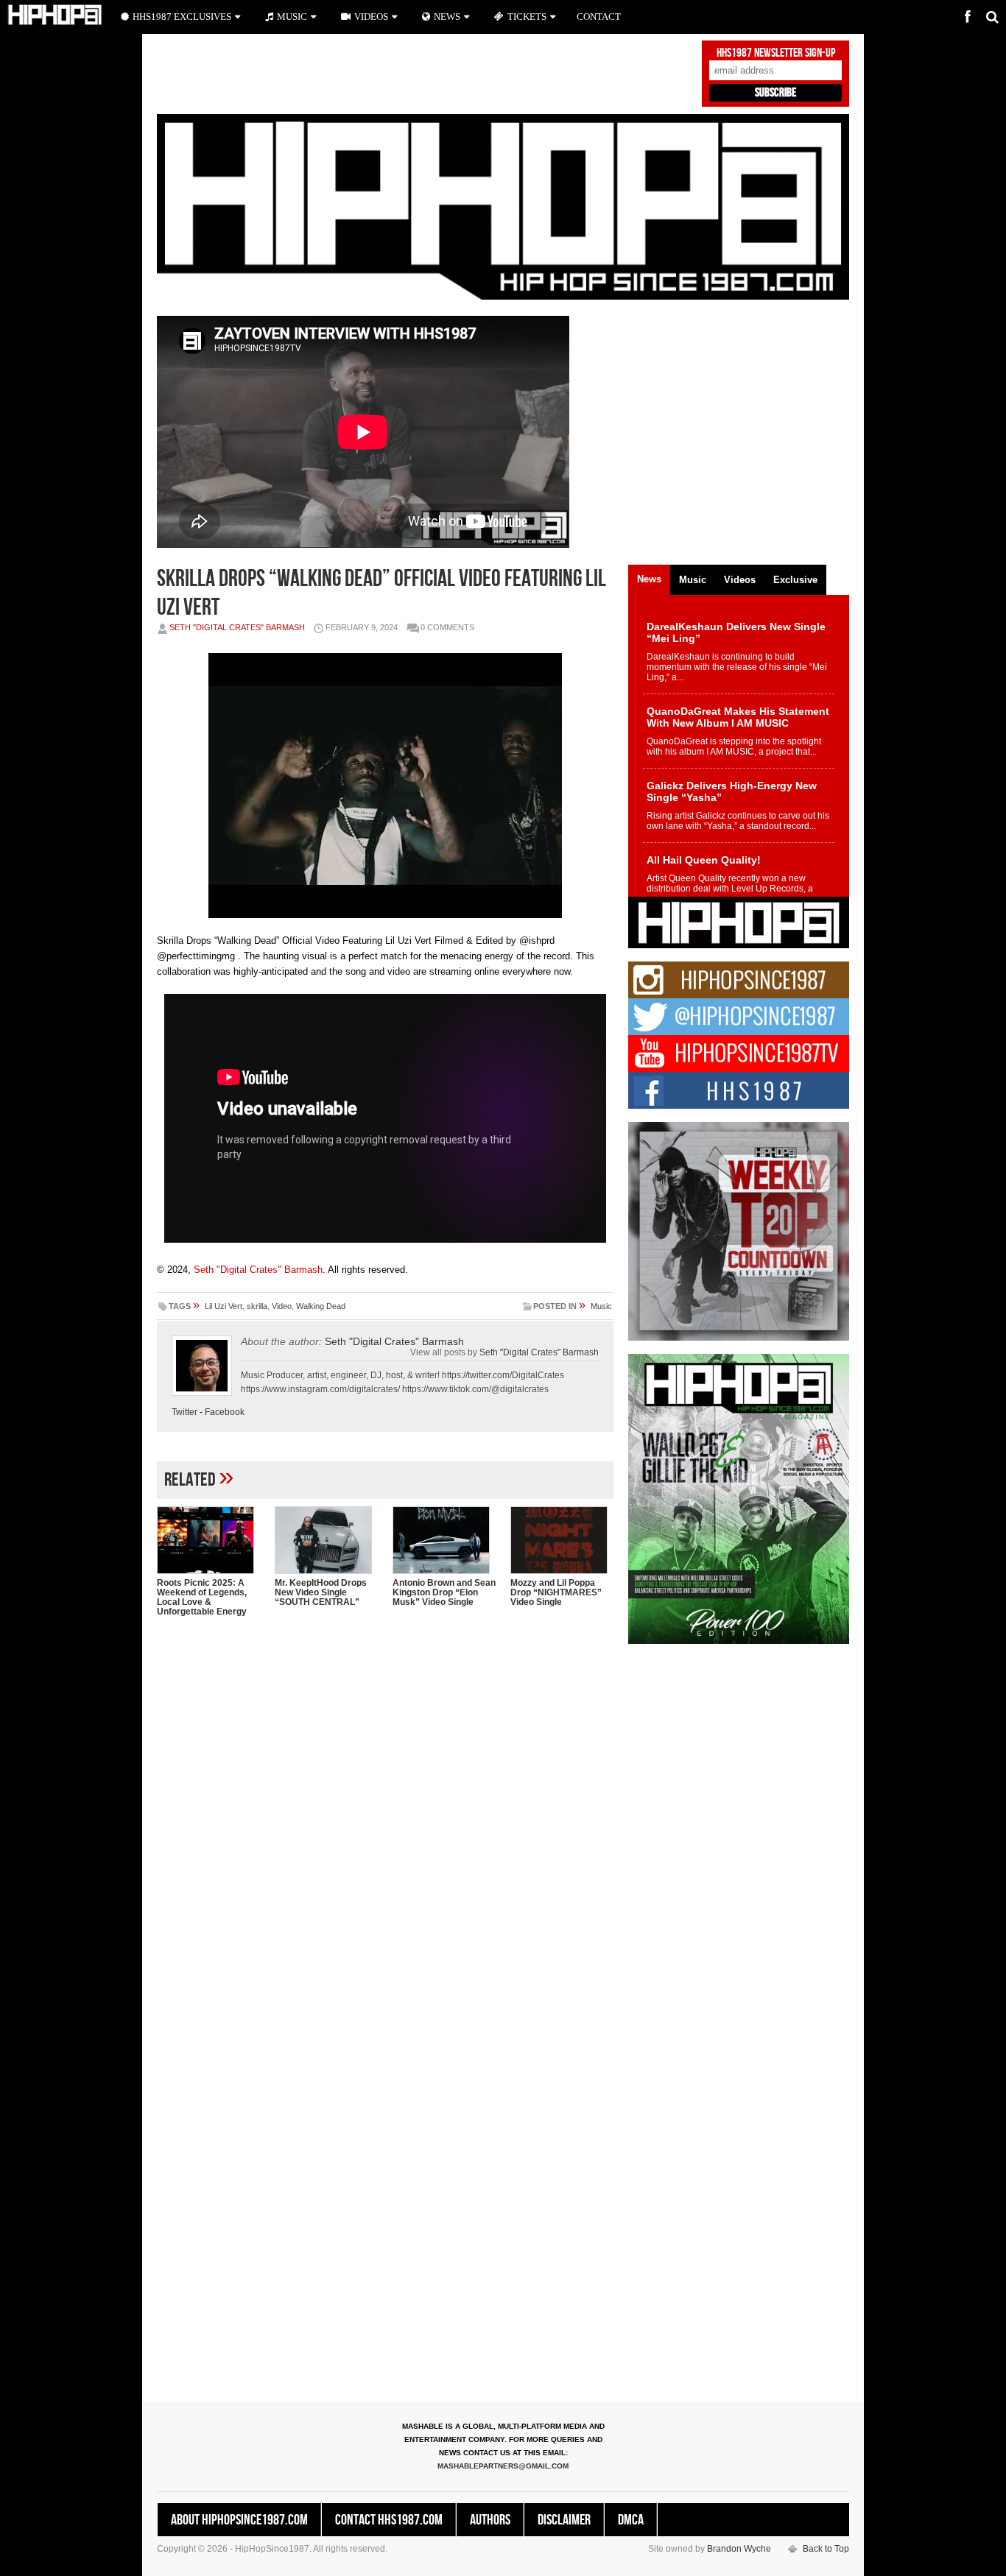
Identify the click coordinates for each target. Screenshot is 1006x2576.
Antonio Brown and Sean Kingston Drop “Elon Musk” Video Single (444, 1592)
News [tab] (649, 579)
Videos (371, 17)
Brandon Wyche (739, 2549)
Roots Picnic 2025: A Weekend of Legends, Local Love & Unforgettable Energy (202, 1597)
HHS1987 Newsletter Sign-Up (776, 53)
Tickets (527, 17)
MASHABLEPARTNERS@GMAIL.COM (503, 2466)
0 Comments (447, 627)
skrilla (257, 1306)
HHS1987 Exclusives (182, 17)
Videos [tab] (740, 580)
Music (601, 1306)
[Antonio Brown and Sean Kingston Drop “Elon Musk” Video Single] (444, 1540)
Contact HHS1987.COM (389, 2520)
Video (282, 1306)
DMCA (631, 2520)
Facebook (225, 1412)
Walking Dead (321, 1306)
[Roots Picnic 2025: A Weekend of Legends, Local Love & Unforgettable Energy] (208, 1540)
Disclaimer (564, 2520)
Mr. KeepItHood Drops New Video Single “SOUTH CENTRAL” (321, 1592)
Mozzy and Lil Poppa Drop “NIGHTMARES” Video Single (556, 1592)
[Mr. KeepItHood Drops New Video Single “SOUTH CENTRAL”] (326, 1540)
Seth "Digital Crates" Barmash (237, 627)
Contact (599, 17)
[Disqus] (385, 1818)
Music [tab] (693, 580)
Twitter (184, 1412)
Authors (490, 2520)
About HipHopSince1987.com (239, 2520)
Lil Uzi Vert (224, 1306)
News (447, 17)
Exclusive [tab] (795, 580)
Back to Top (826, 2549)
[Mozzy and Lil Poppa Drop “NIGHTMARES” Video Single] (562, 1540)
